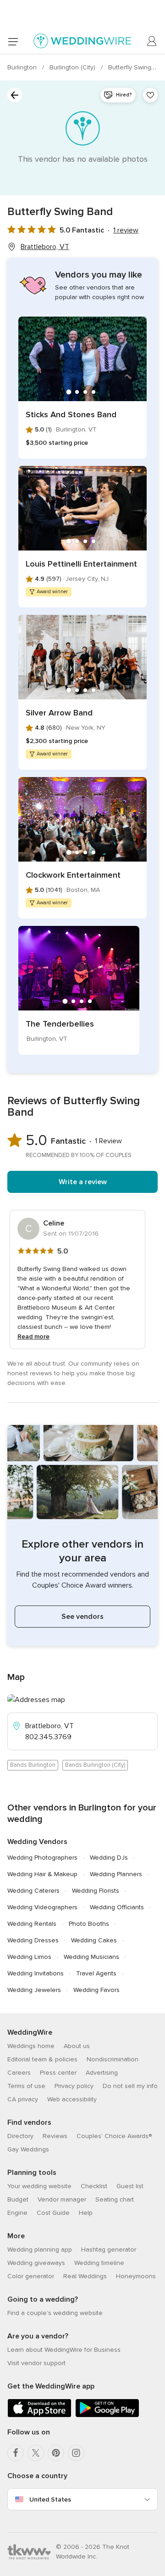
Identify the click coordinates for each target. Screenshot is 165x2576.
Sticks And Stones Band (71, 414)
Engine (17, 2213)
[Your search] (15, 95)
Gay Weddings (28, 2149)
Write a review (83, 1182)
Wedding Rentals (32, 1924)
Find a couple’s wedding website (55, 2313)
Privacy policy (74, 2086)
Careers (19, 2073)
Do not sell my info (130, 2086)
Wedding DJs (109, 1858)
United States (50, 2499)
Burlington (23, 67)
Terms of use (26, 2086)
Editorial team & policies (42, 2059)
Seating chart (115, 2199)
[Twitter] (36, 2453)
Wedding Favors (96, 1990)
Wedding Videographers (42, 1907)
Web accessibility (72, 2099)
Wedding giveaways (36, 2263)
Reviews (55, 2136)
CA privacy (23, 2099)
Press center (58, 2073)
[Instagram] (76, 2453)
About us (77, 2046)
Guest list (130, 2186)
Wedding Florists (96, 1891)
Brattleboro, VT (45, 247)
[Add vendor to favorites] (150, 95)
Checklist (94, 2186)
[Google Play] (107, 2415)
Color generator (31, 2276)
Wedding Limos (29, 1957)
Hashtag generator (109, 2250)
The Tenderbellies (60, 1024)
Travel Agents (96, 1973)
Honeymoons (136, 2276)
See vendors (82, 1617)
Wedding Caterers (33, 1891)
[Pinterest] (56, 2453)
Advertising (102, 2073)
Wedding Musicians (91, 1957)
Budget (18, 2199)
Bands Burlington (33, 1765)
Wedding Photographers (42, 1858)
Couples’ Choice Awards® (114, 2136)
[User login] (152, 41)
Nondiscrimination (113, 2059)
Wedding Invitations (36, 1973)
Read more (33, 1336)
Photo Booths (89, 1924)
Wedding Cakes (94, 1940)
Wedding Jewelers (34, 1990)
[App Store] (39, 2415)
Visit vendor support (36, 2363)
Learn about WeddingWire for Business (64, 2350)
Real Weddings (85, 2276)
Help (86, 2213)
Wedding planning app (40, 2250)
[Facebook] (16, 2453)
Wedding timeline (99, 2263)
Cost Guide (53, 2213)
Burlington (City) (73, 67)
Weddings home (31, 2046)
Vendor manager (62, 2199)
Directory (20, 2136)
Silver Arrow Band (59, 713)
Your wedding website (39, 2186)
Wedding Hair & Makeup (42, 1874)
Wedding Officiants (117, 1907)
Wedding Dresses (33, 1940)
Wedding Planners (116, 1874)
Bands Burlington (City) (95, 1765)
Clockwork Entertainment (73, 875)
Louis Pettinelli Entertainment (81, 564)
